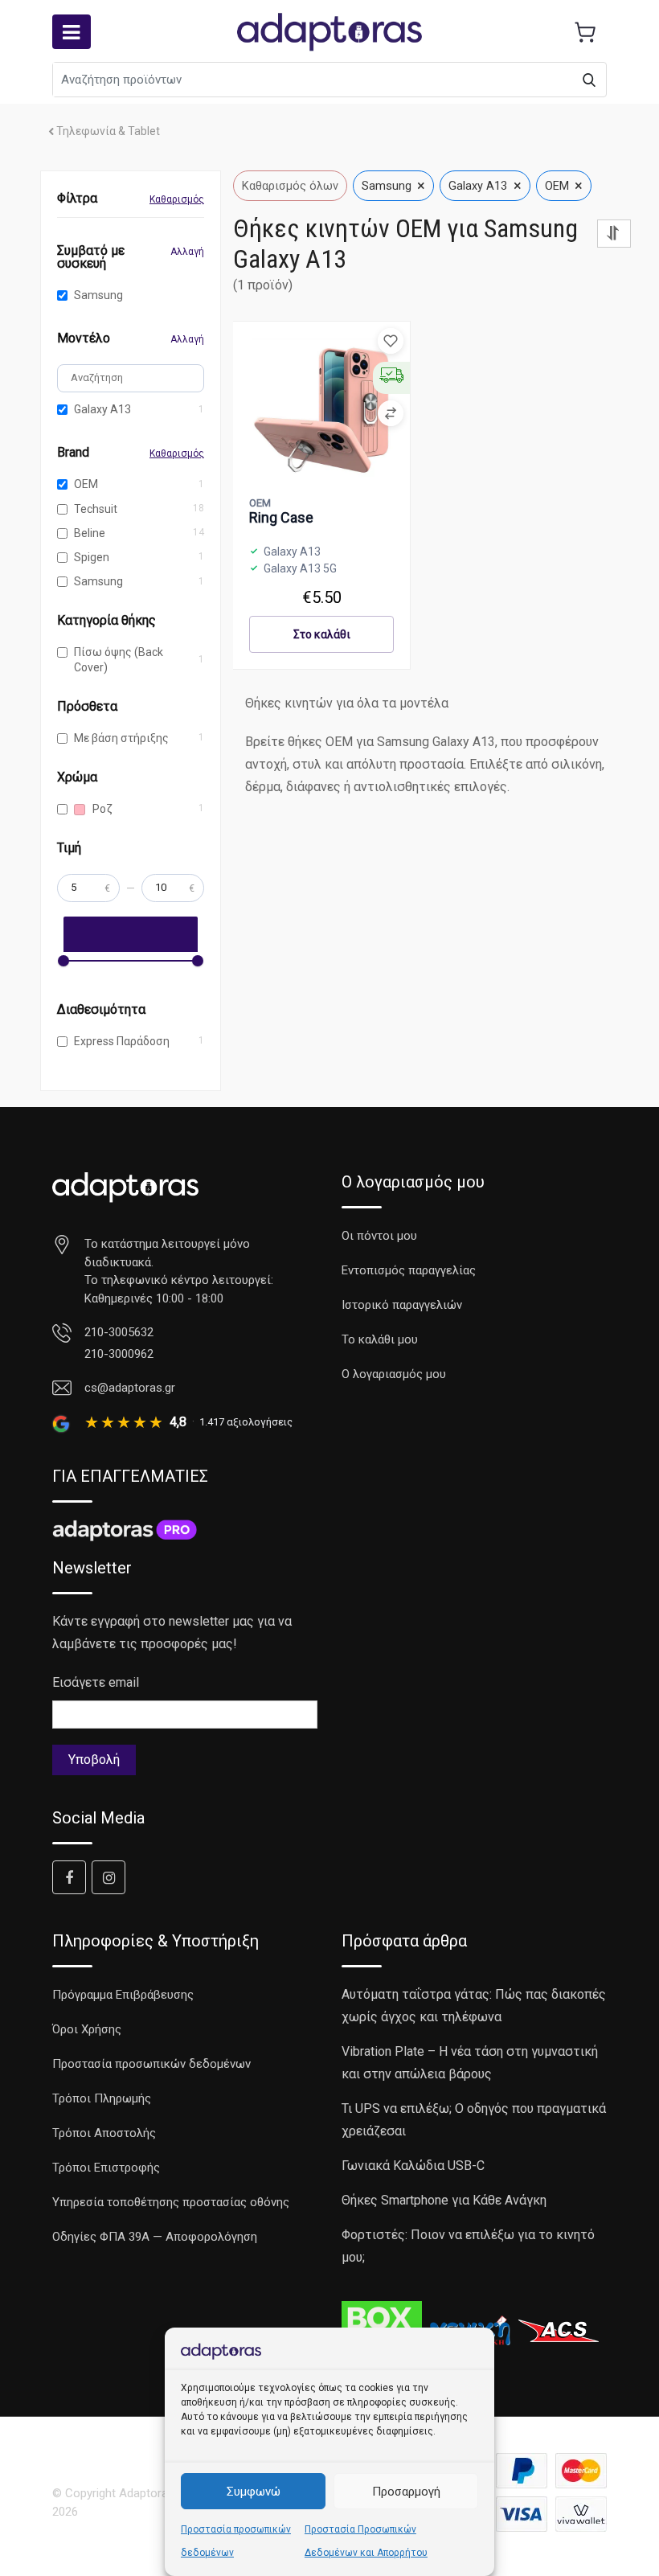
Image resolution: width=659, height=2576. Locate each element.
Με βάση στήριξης (121, 738)
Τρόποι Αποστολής (104, 2133)
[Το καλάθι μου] (585, 32)
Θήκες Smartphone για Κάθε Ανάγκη (444, 2200)
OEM (86, 484)
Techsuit (96, 509)
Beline (90, 533)
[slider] (63, 961)
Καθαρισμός (177, 199)
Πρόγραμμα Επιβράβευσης (123, 1995)
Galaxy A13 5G (300, 568)
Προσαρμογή (406, 2492)
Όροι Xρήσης (87, 2029)
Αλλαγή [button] (187, 252)
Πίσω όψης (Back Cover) (119, 659)
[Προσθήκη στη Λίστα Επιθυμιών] (391, 341)
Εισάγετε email (96, 1682)
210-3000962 (119, 1354)
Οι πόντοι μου (379, 1236)
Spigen (92, 557)
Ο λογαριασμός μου (394, 1374)
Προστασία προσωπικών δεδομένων (151, 2064)
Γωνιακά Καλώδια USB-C (413, 2166)
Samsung (98, 295)
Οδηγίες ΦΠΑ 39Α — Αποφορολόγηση (155, 2237)
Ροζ (101, 809)
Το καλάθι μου (380, 1339)
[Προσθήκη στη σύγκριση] (391, 413)
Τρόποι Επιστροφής (106, 2168)
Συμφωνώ (254, 2492)
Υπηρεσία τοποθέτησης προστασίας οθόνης (171, 2202)
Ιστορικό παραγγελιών (402, 1305)
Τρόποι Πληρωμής (102, 2098)
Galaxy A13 (102, 409)
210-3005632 (119, 1332)
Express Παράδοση (122, 1041)
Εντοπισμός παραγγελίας (409, 1270)
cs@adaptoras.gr (130, 1388)
